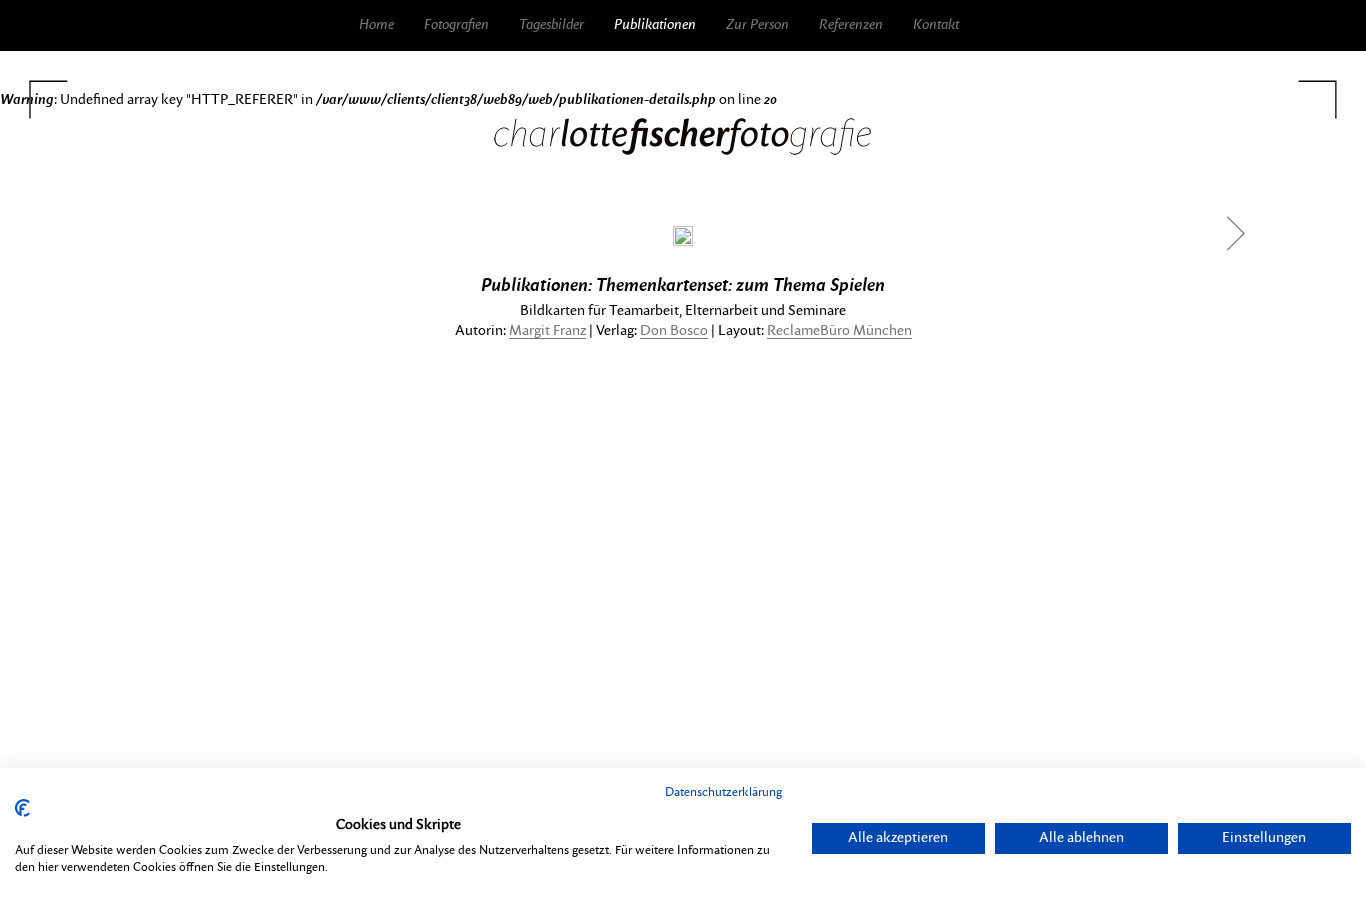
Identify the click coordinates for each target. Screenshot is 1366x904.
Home (376, 25)
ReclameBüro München (839, 331)
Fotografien (456, 25)
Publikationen (655, 25)
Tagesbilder (551, 25)
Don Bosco (674, 331)
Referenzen (851, 25)
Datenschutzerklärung (723, 793)
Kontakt (936, 25)
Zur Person (757, 25)
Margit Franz (547, 331)
